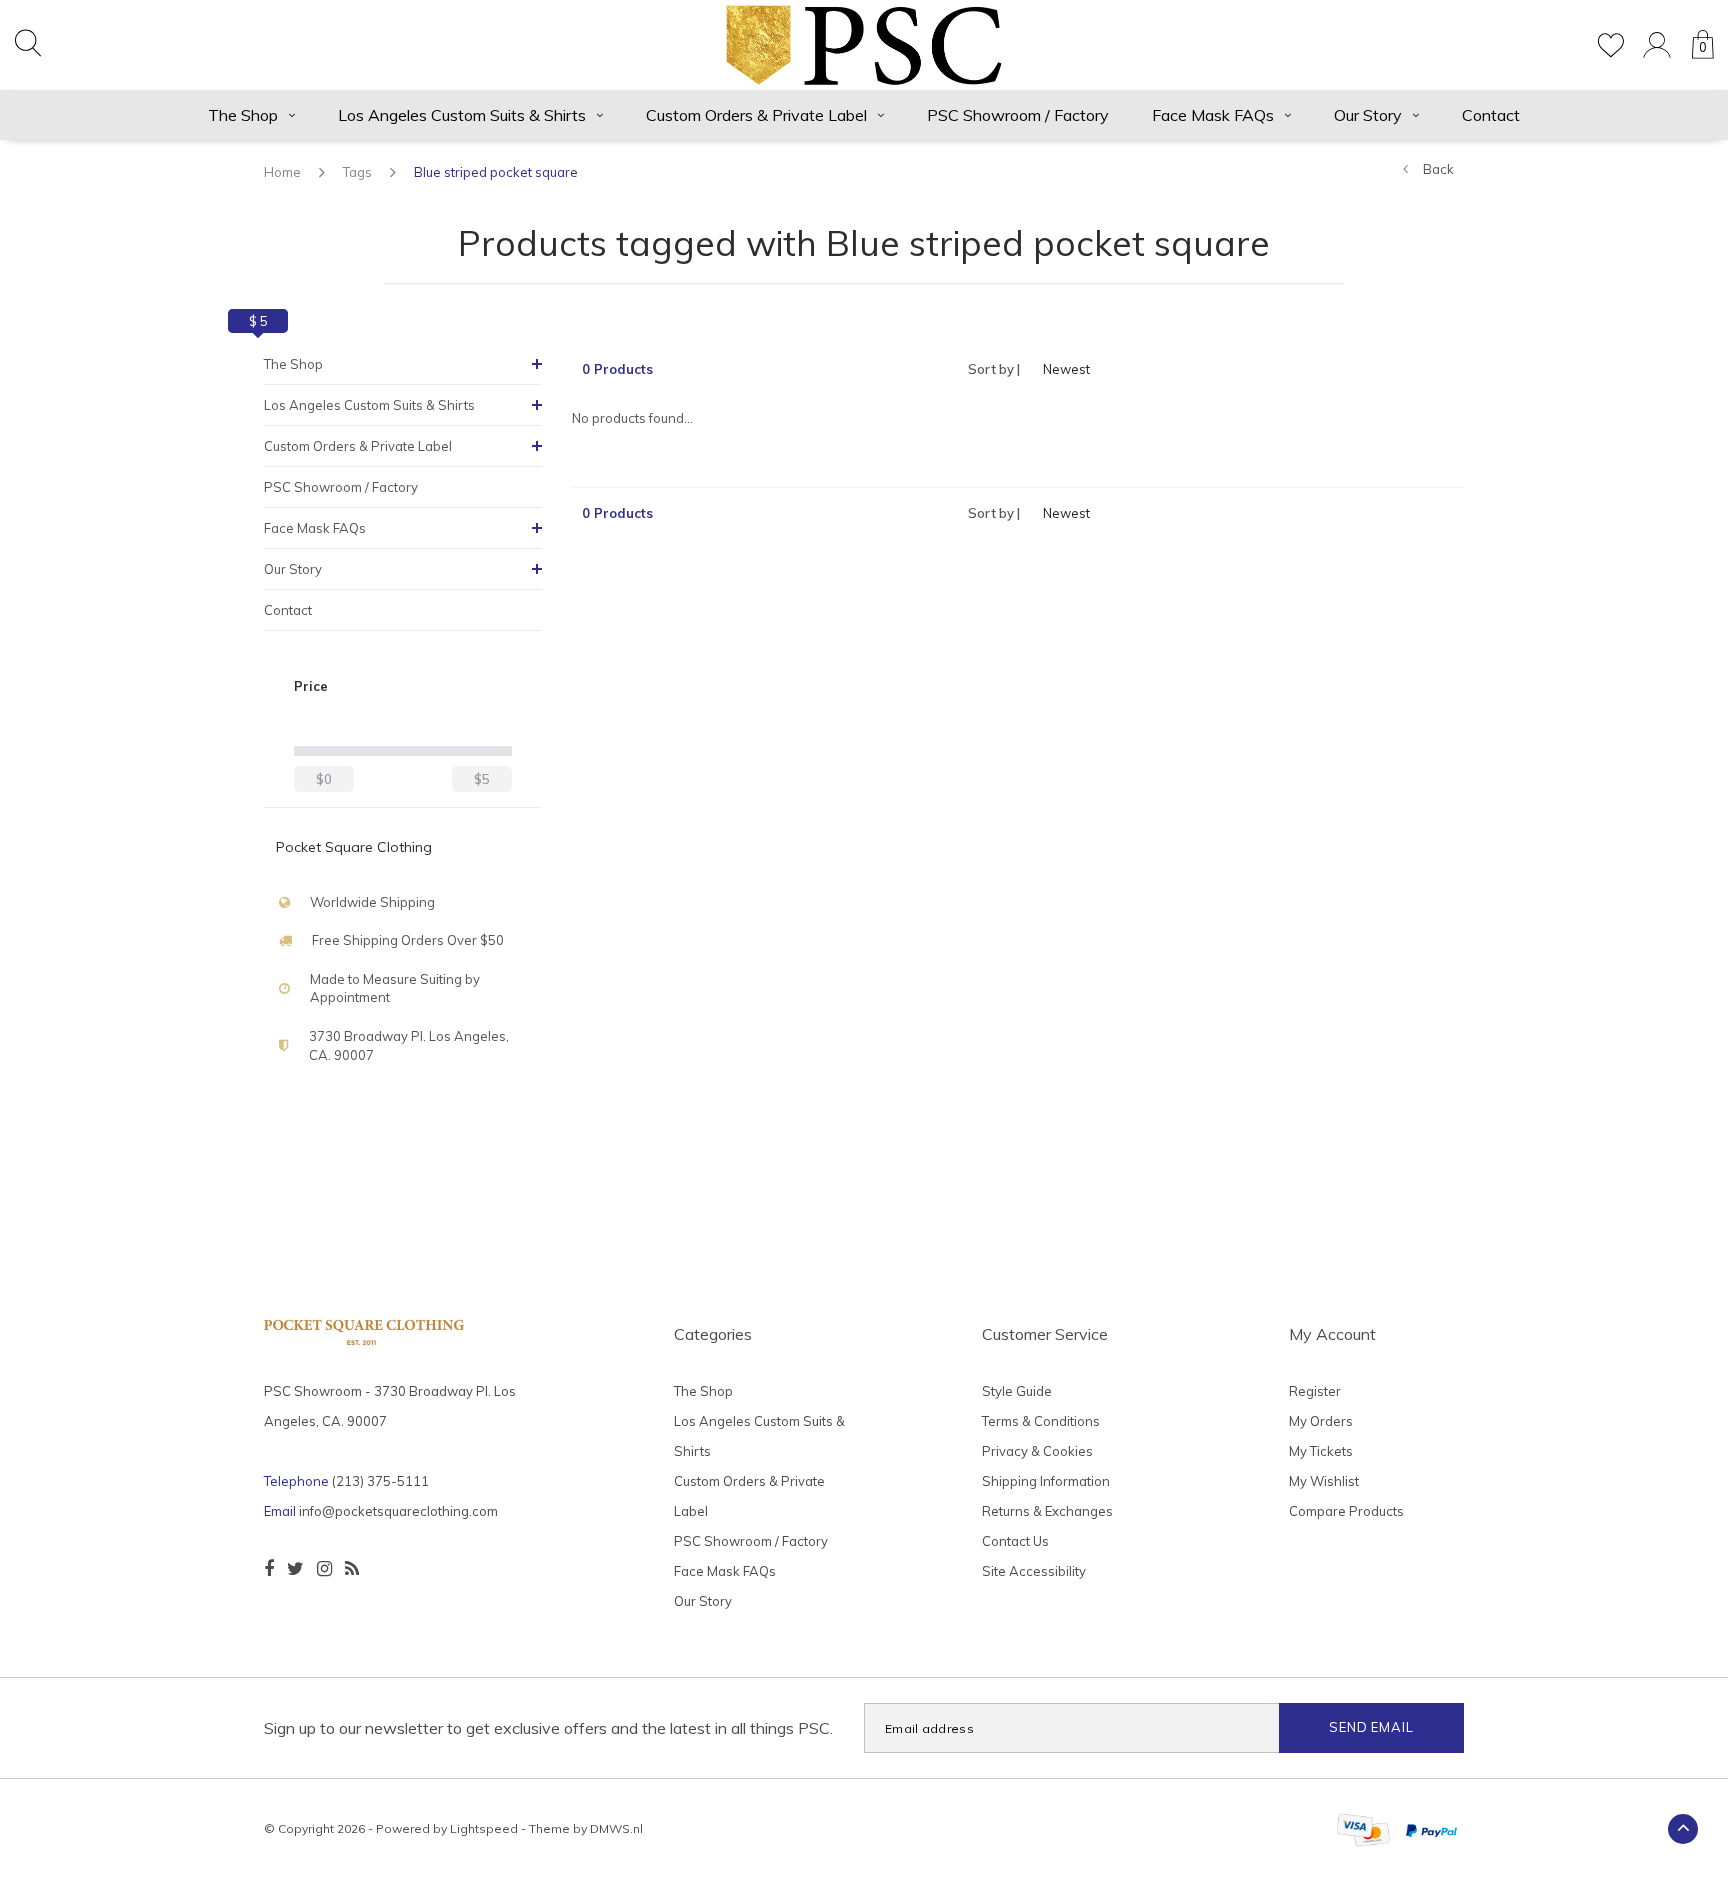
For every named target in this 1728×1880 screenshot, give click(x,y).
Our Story (1368, 115)
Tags (357, 172)
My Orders (1321, 1421)
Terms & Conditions (1041, 1421)
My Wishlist (1324, 1481)
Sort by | (994, 369)
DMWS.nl (616, 1828)
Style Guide (1017, 1391)
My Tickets (1321, 1451)
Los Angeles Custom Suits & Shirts (462, 115)
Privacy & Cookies (1037, 1451)
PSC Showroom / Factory (1018, 115)
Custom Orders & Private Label (756, 115)
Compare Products (1346, 1511)
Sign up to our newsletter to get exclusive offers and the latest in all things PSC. (548, 1728)
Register (1315, 1391)
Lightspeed (484, 1828)
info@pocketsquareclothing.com (398, 1511)
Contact (1491, 115)
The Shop (243, 115)
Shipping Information (1046, 1481)
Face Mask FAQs (1213, 115)
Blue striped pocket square (496, 172)
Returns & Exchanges (1047, 1511)
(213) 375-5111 (380, 1481)
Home (282, 172)
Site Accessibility (1034, 1571)
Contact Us (1015, 1541)
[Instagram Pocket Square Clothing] (324, 1569)
